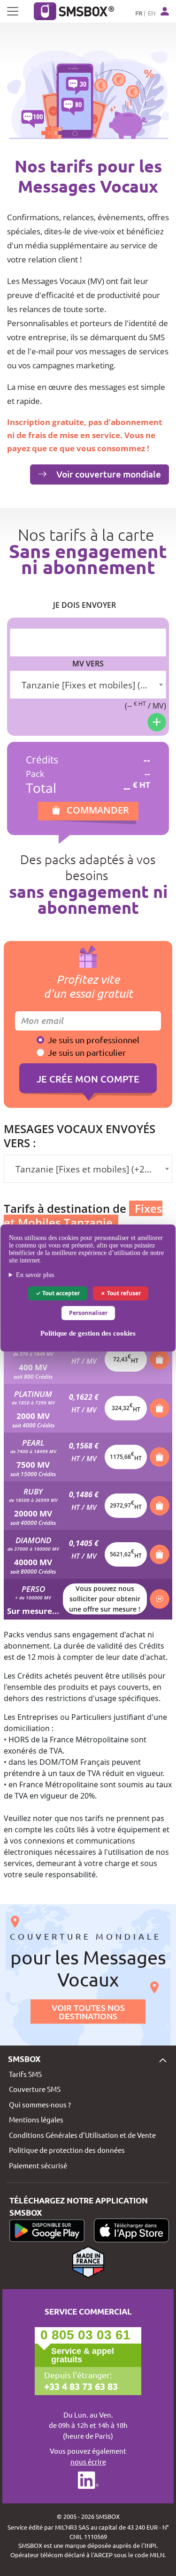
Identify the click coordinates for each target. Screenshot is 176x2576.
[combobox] (88, 685)
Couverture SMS (35, 2089)
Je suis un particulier (87, 1052)
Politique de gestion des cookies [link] (88, 1333)
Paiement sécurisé (38, 2165)
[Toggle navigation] (13, 11)
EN (152, 13)
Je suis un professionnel (94, 1040)
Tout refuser (123, 1293)
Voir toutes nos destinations (88, 2011)
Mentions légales (36, 2119)
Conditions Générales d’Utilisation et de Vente (82, 2135)
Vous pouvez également (88, 2456)
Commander (98, 810)
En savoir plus (35, 1275)
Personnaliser (88, 1313)
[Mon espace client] (165, 11)
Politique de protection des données (67, 2150)
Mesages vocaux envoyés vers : (80, 1136)
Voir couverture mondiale (108, 474)
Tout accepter (60, 1293)
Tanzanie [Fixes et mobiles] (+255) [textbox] (90, 685)
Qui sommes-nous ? (40, 2104)
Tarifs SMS (25, 2074)
